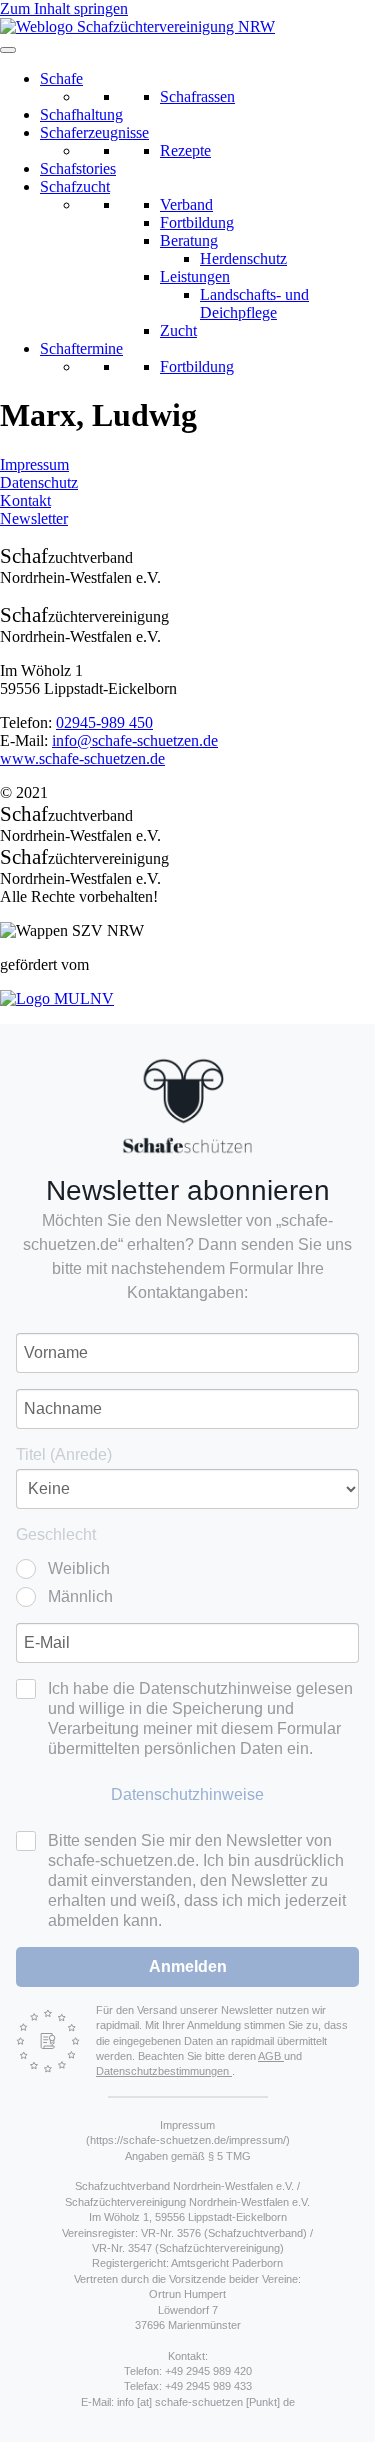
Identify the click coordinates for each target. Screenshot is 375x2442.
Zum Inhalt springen (64, 8)
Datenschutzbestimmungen (164, 2071)
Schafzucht (75, 186)
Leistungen (195, 276)
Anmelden (188, 1966)
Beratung (189, 240)
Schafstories (78, 168)
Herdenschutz (243, 258)
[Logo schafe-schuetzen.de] (187, 1106)
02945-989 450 (104, 722)
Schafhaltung (81, 114)
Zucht (178, 330)
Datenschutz (39, 482)
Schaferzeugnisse (94, 132)
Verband (186, 204)
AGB (271, 2056)
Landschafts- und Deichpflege (254, 303)
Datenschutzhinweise (187, 1794)
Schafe (61, 78)
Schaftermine (81, 348)
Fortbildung (197, 222)
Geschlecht (56, 1534)
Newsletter (34, 518)
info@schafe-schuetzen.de (135, 740)
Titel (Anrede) (64, 1454)
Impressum (34, 464)
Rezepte (185, 150)
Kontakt (25, 500)
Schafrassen (197, 96)
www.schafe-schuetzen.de (82, 758)
